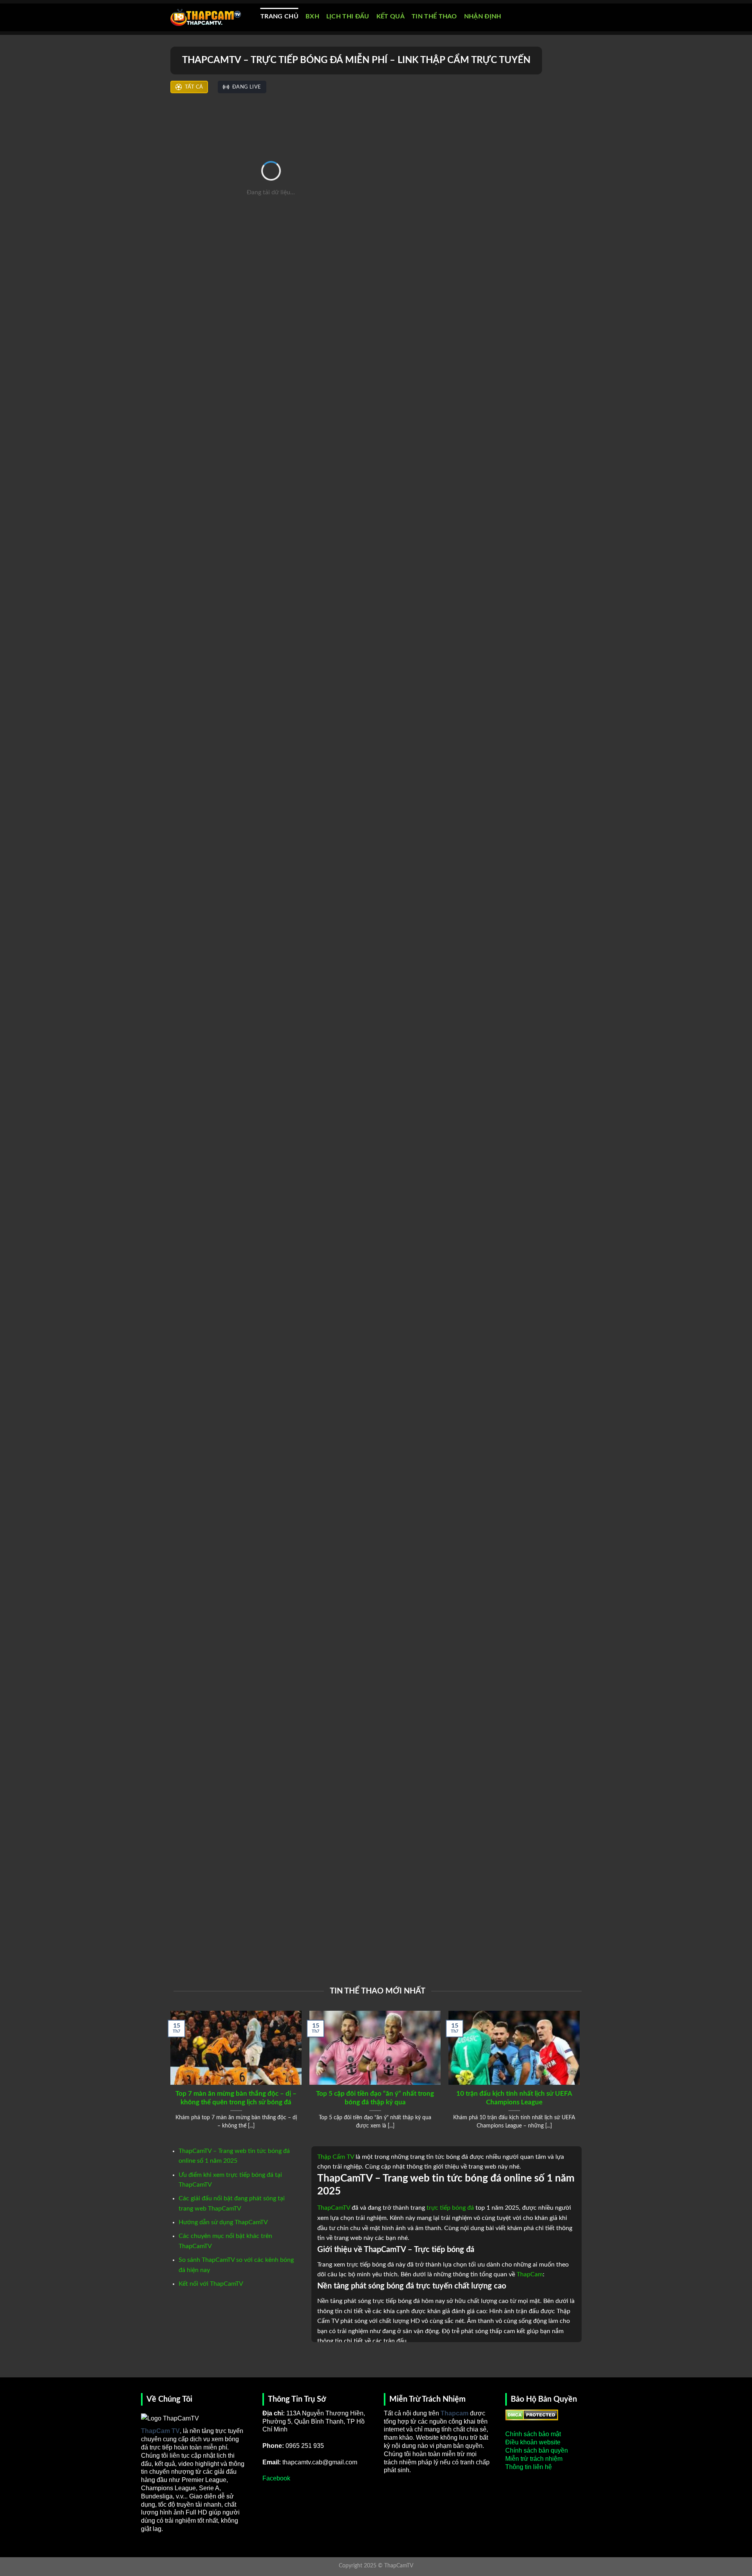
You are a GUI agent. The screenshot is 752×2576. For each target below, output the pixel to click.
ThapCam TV (160, 2431)
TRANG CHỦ (279, 16)
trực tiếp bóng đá (450, 2208)
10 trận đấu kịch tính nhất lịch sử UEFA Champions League (514, 2098)
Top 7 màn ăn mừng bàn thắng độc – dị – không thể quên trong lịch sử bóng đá (236, 2098)
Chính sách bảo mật (533, 2434)
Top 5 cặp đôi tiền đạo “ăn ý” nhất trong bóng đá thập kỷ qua (375, 2098)
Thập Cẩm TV (336, 2157)
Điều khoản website (533, 2442)
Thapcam (455, 2413)
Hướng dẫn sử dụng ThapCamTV (223, 2222)
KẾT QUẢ (390, 16)
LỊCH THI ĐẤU (348, 16)
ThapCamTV (334, 2208)
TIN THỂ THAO (434, 16)
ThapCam (530, 2274)
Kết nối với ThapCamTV (211, 2284)
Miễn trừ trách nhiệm (534, 2459)
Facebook (276, 2478)
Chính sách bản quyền (537, 2450)
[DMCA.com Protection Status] (532, 2414)
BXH (312, 16)
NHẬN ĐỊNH (483, 16)
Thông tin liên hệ (529, 2467)
